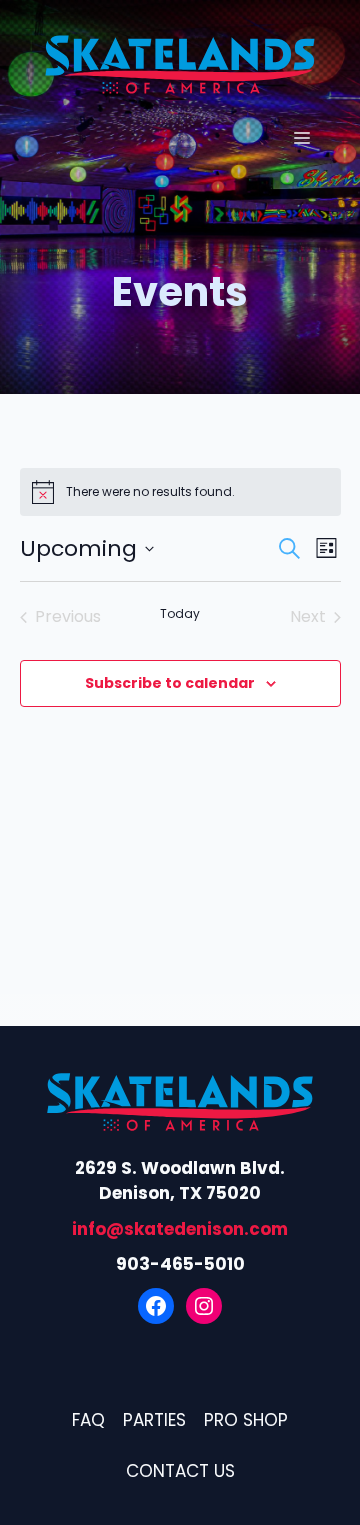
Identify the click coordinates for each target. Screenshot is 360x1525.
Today (180, 614)
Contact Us (180, 1471)
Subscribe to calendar (170, 683)
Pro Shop (246, 1420)
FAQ (88, 1420)
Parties (154, 1420)
